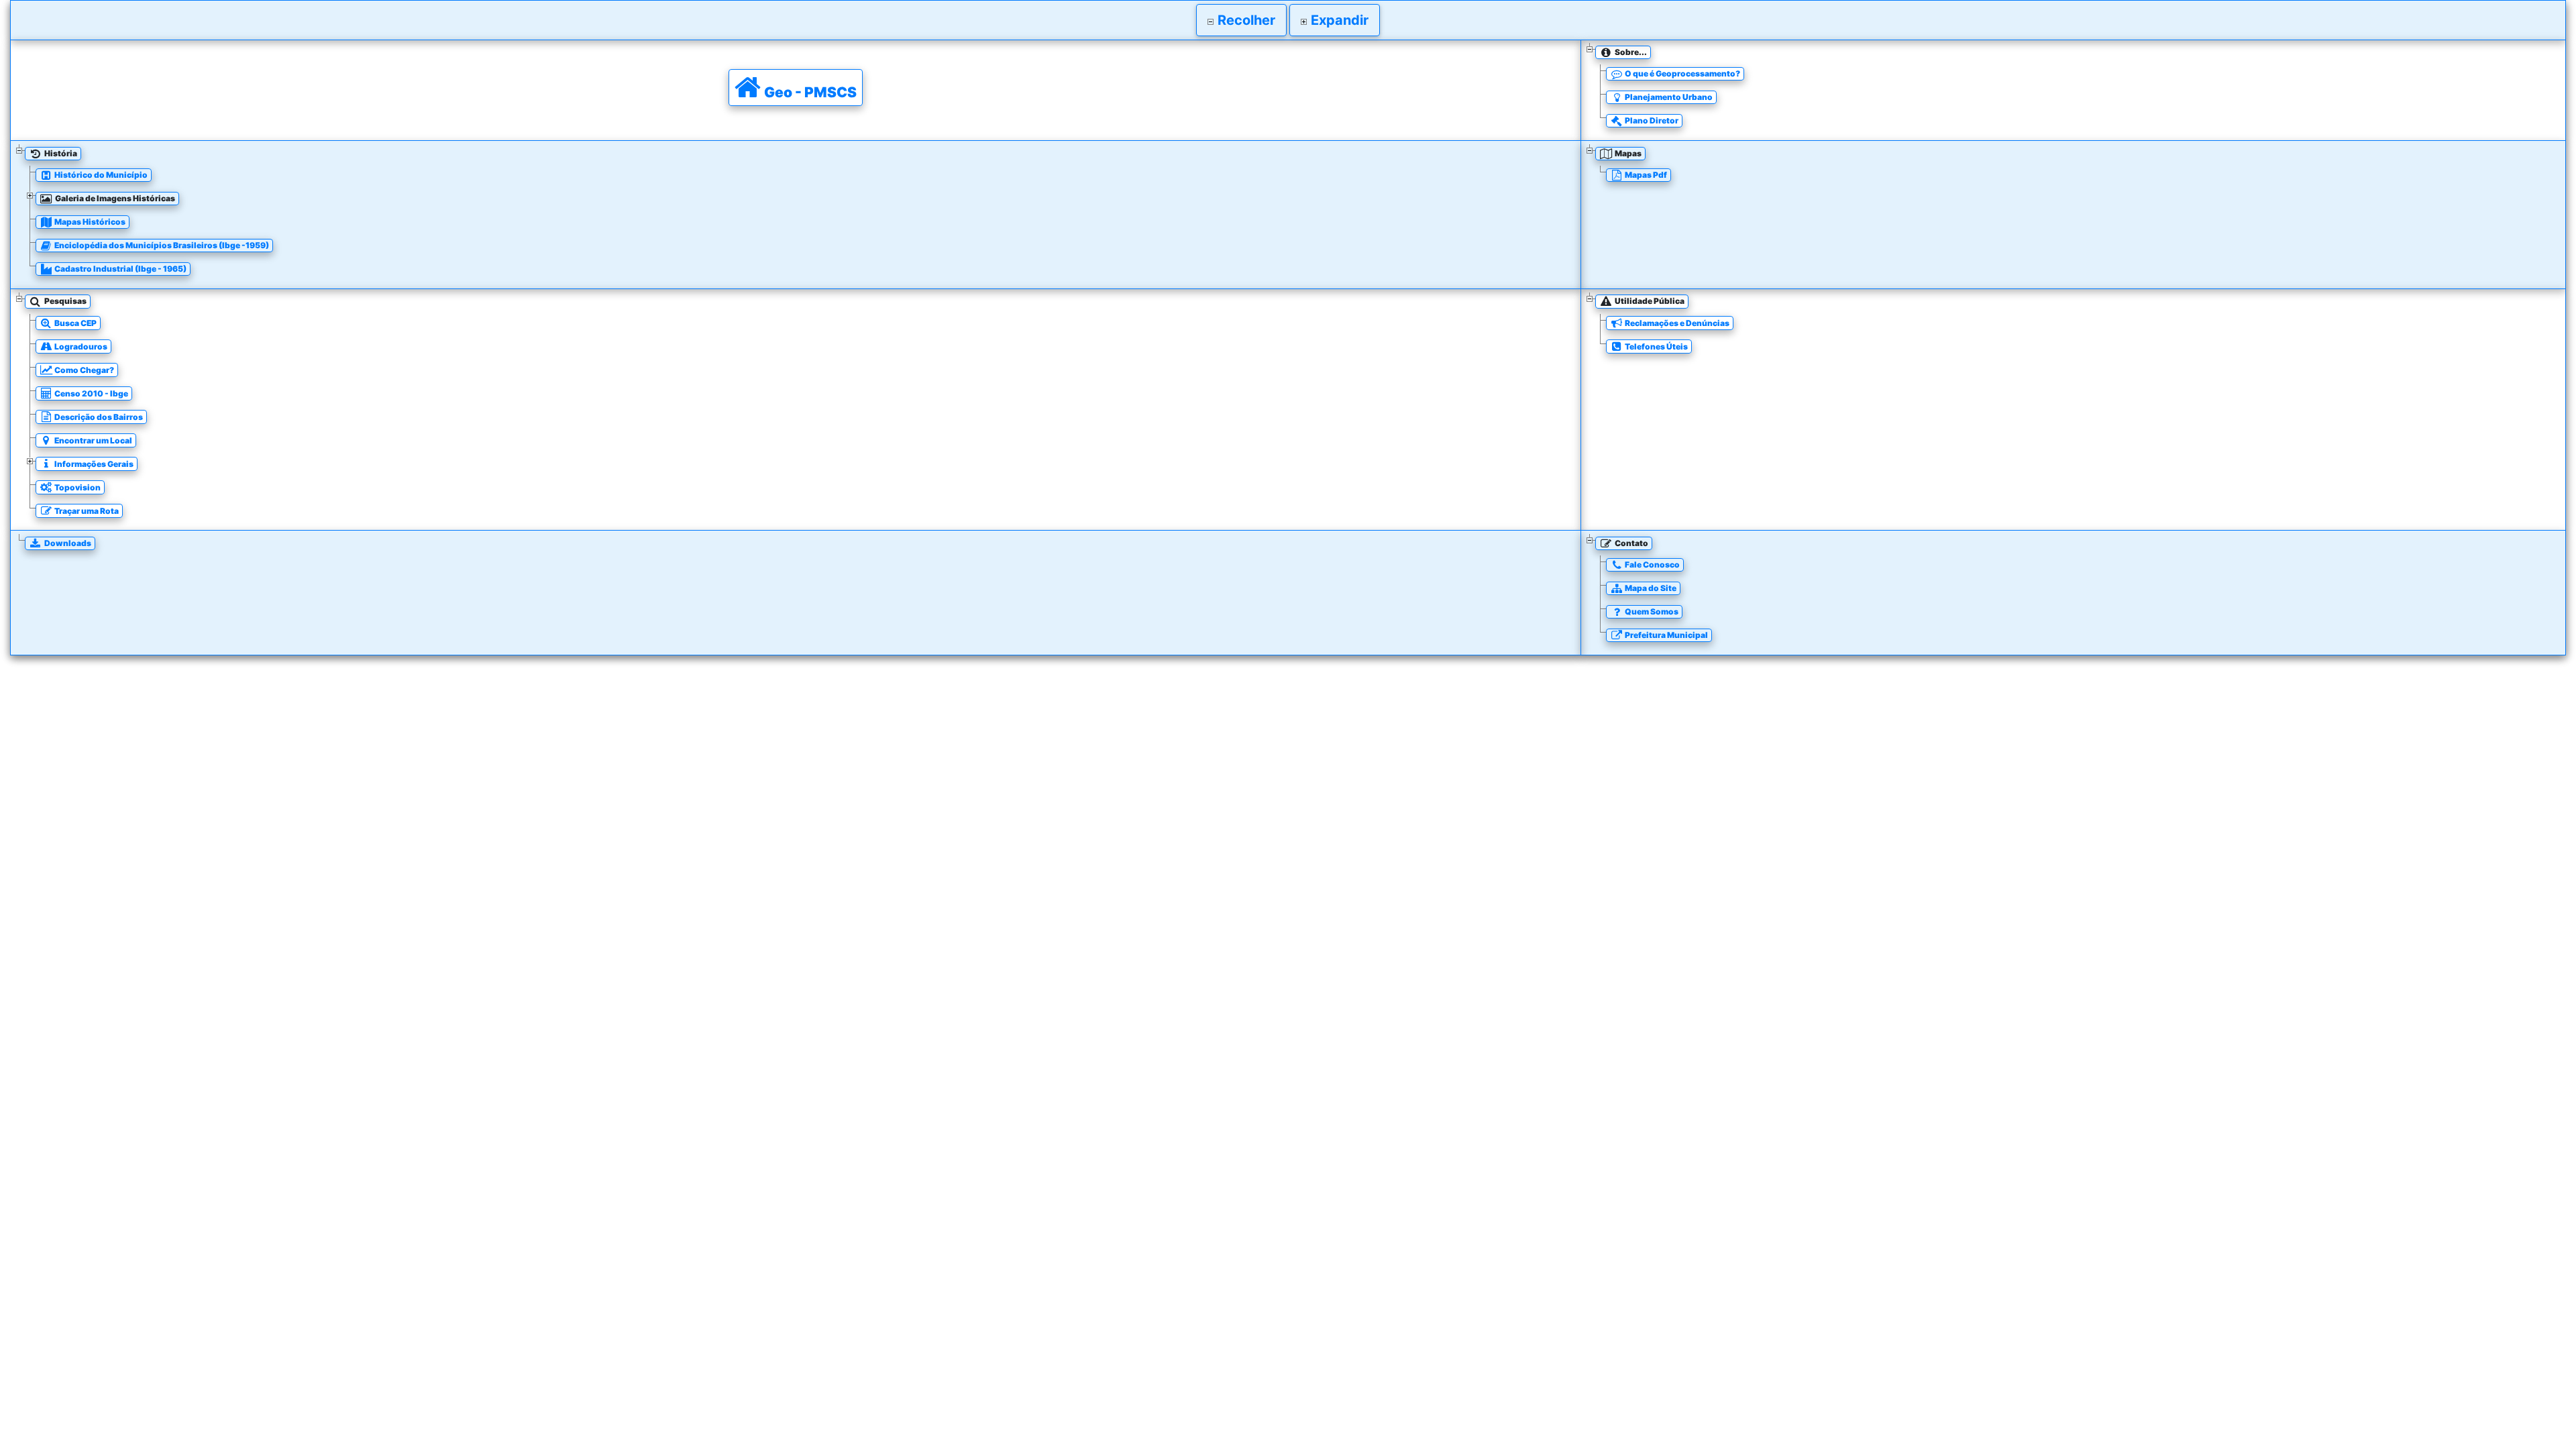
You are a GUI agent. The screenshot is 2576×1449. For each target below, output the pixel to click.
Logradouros (80, 346)
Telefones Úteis (1656, 346)
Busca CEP (75, 323)
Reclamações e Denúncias (1676, 323)
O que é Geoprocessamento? (1682, 73)
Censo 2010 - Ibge (91, 393)
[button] (1241, 20)
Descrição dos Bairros (98, 417)
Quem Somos (1651, 611)
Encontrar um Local (93, 440)
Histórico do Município (100, 175)
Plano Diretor (1651, 120)
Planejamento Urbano (1668, 97)
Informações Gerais (93, 464)
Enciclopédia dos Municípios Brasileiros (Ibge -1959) (161, 245)
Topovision (77, 487)
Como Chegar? (84, 370)
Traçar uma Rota (86, 511)
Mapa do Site (1650, 588)
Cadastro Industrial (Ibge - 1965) (120, 269)
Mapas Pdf (1645, 175)
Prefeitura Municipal (1666, 635)
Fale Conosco (1652, 565)
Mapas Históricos (89, 222)
